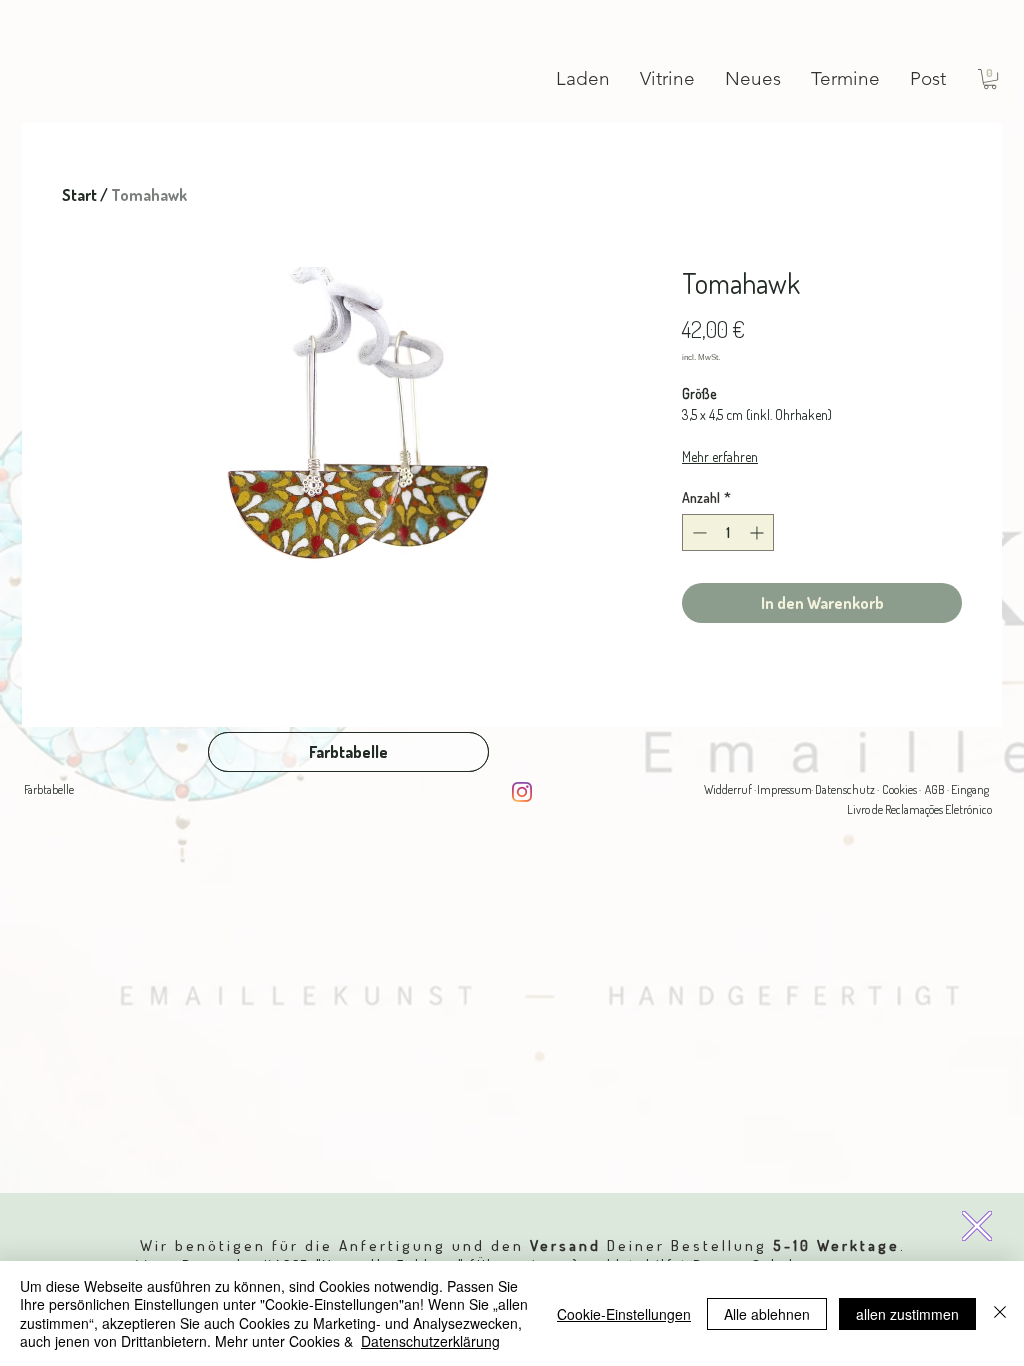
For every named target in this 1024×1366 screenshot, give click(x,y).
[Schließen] (1000, 1313)
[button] (977, 1226)
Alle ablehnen (767, 1314)
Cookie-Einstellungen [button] (624, 1314)
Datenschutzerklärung (430, 1341)
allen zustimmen (907, 1314)
